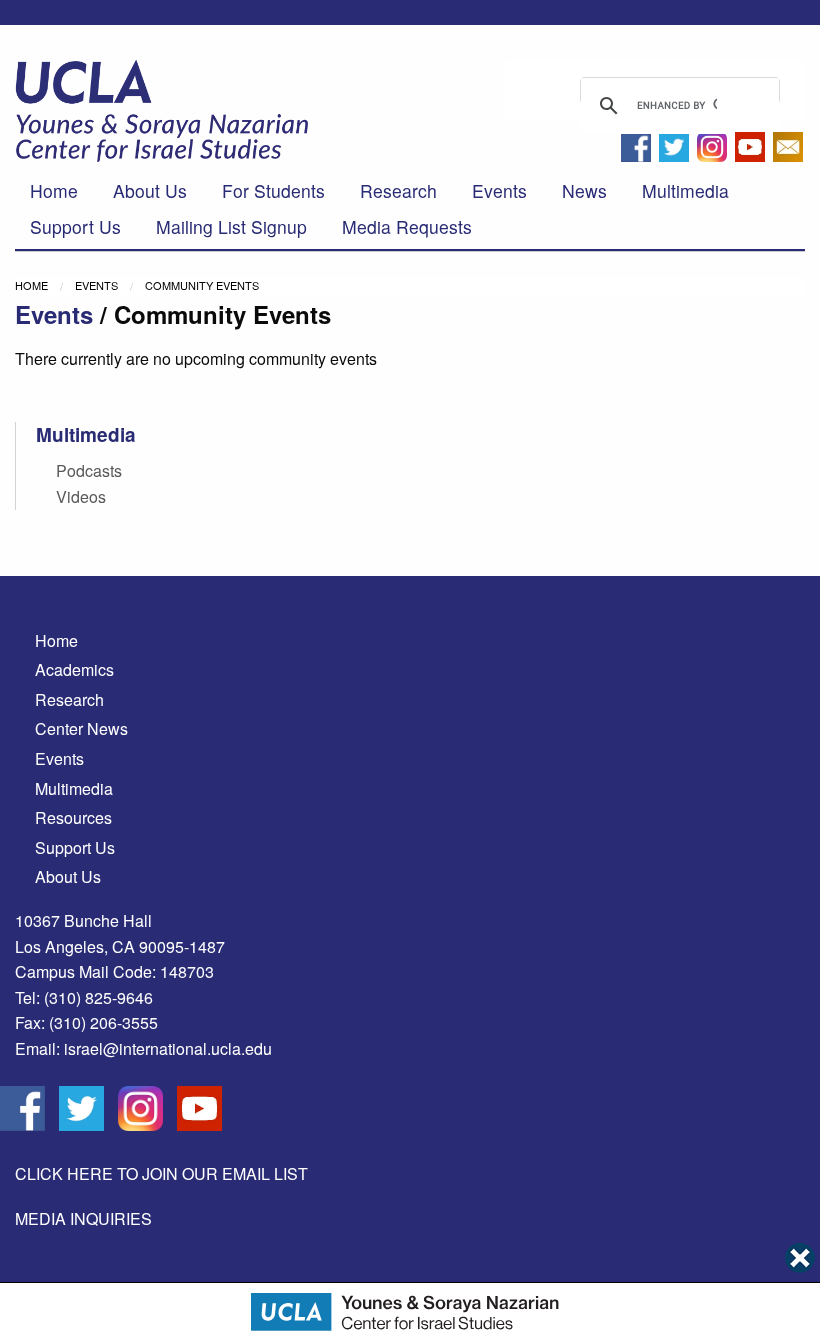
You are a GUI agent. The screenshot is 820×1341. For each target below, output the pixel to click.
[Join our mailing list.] (788, 152)
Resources (73, 817)
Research (398, 190)
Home (54, 190)
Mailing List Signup (231, 226)
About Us (150, 190)
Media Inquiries (83, 1218)
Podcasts (89, 470)
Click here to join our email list (161, 1173)
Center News (81, 728)
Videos (81, 496)
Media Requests (407, 226)
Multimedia (685, 190)
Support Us (75, 226)
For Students (273, 190)
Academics (74, 669)
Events (499, 190)
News (584, 190)
